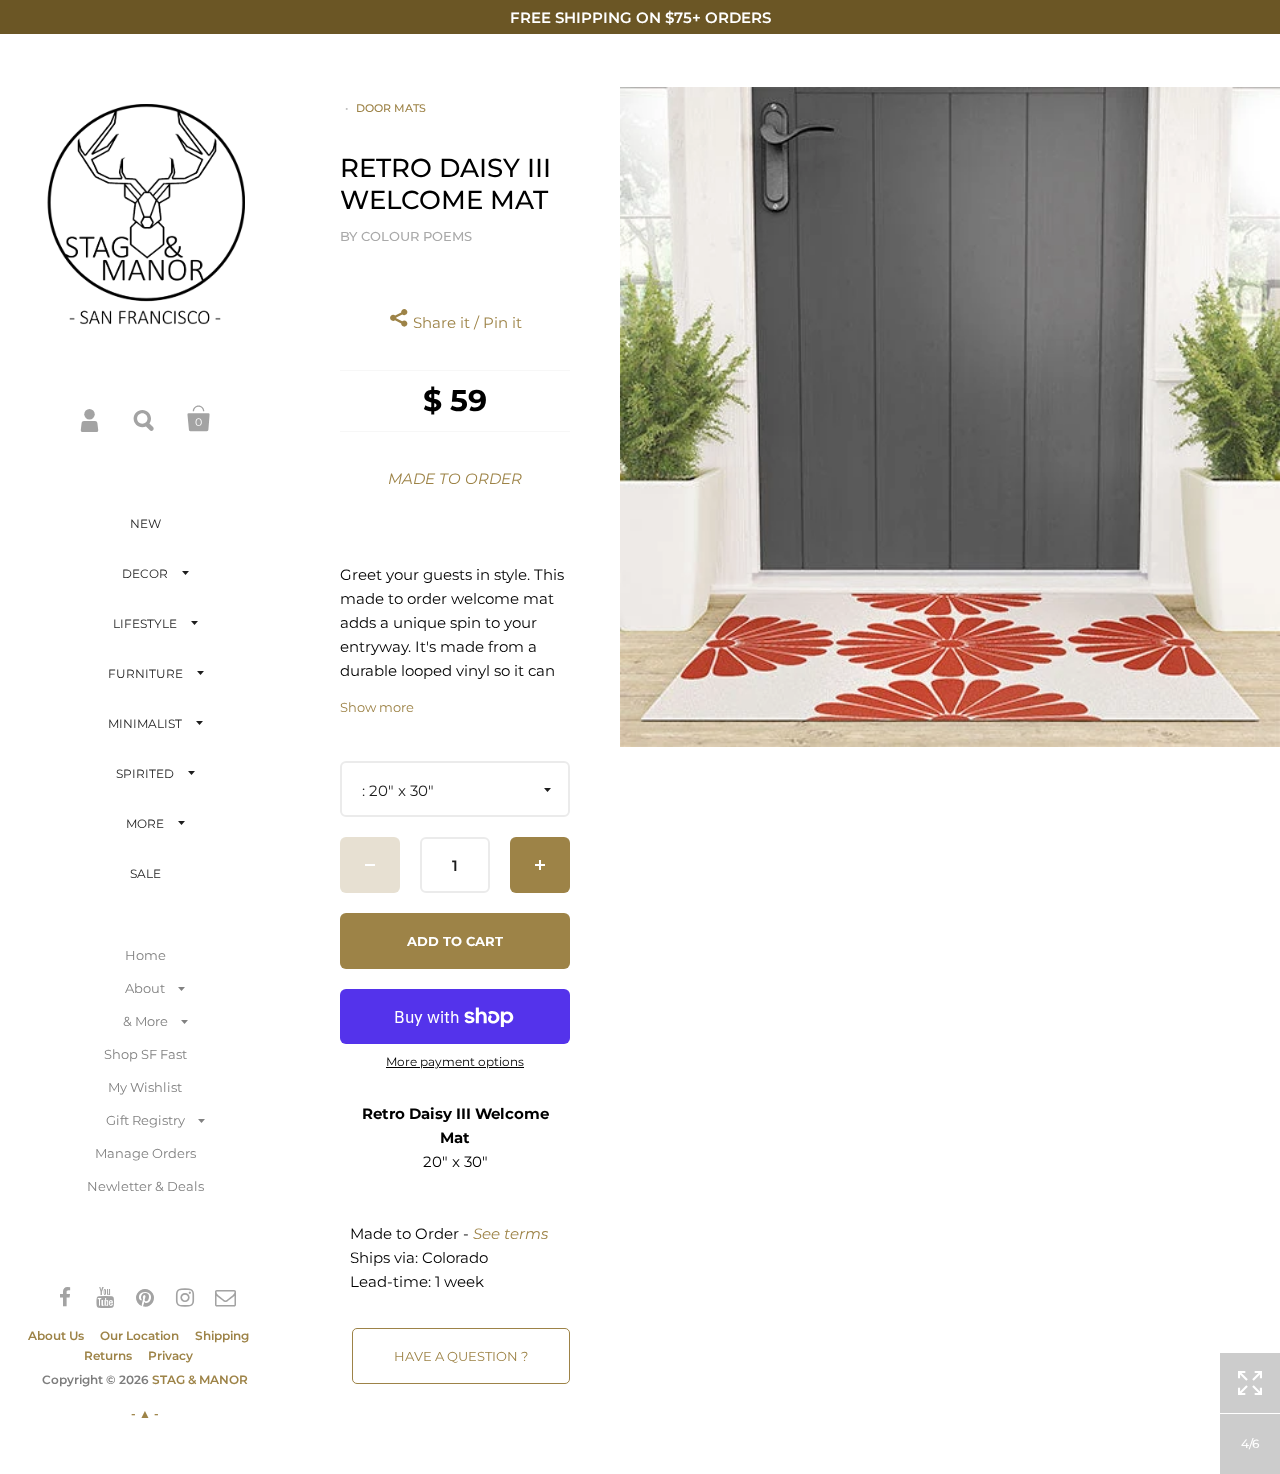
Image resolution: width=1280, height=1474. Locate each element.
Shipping (222, 1335)
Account (91, 419)
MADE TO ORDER (455, 478)
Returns (108, 1355)
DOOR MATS (391, 108)
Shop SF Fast (145, 1054)
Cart (199, 419)
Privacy (170, 1355)
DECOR (145, 573)
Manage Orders (145, 1153)
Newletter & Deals (145, 1186)
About (145, 988)
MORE (145, 823)
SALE (145, 873)
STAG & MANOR (200, 1379)
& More (145, 1021)
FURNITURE (145, 673)
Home (145, 955)
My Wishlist (145, 1087)
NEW (145, 523)
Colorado (455, 1257)
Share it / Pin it (465, 322)
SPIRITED (145, 773)
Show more (377, 707)
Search (145, 419)
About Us (56, 1335)
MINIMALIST (145, 723)
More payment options (455, 1062)
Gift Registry (145, 1120)
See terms (510, 1233)
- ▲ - (145, 1413)
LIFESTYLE (145, 623)
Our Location (139, 1335)
